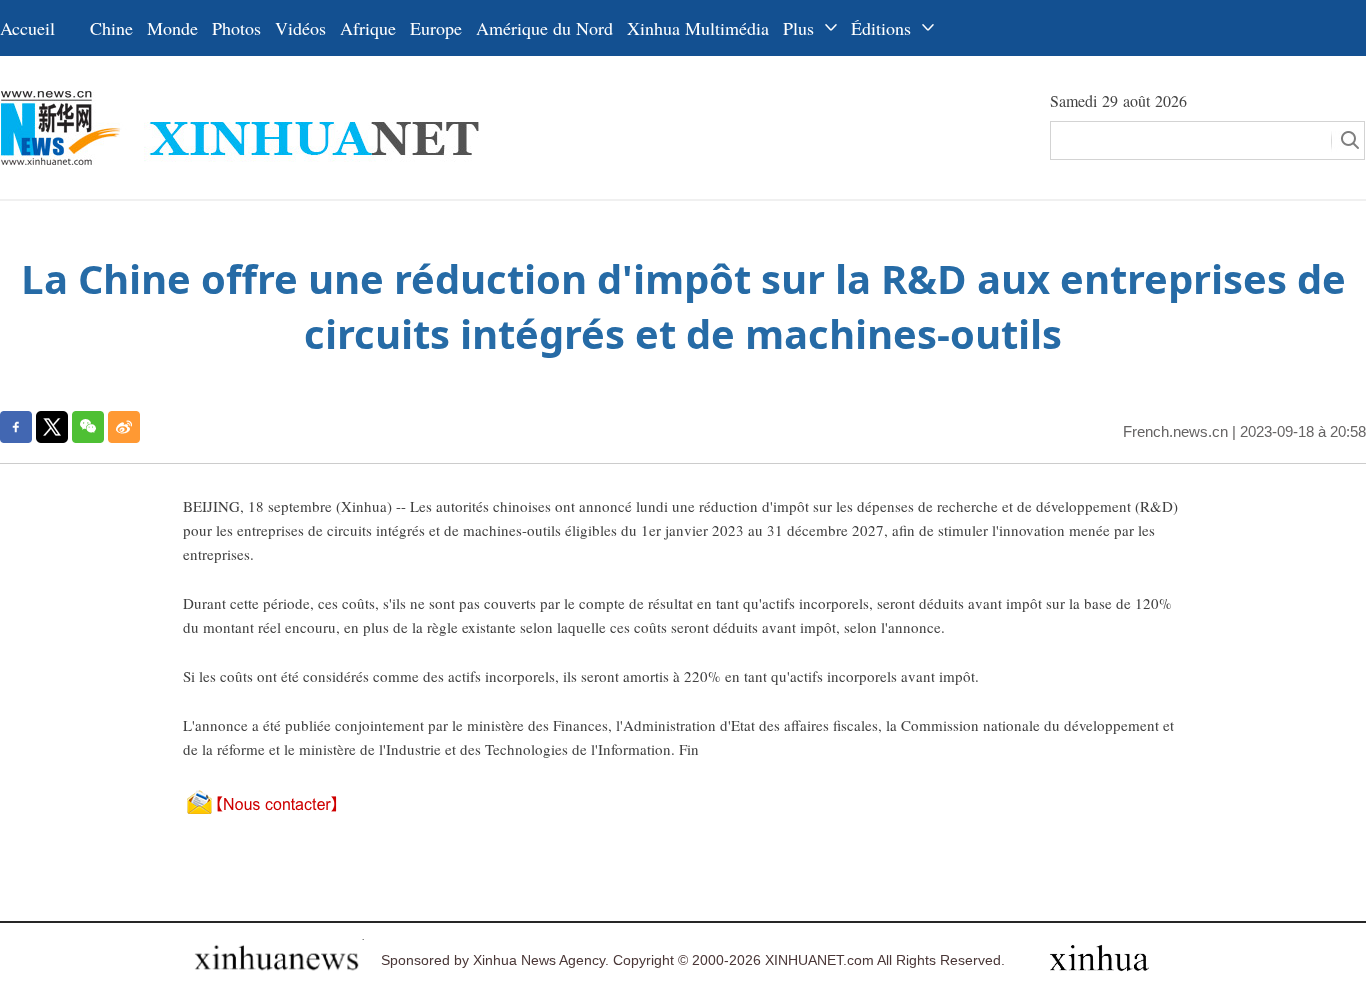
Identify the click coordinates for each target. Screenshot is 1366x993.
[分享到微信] (88, 427)
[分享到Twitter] (52, 427)
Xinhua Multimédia (698, 28)
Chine (111, 28)
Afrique (368, 28)
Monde (172, 28)
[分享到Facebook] (16, 427)
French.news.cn (1175, 431)
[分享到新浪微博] (124, 427)
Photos (236, 28)
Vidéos (300, 28)
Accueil (27, 28)
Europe (436, 28)
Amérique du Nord (544, 28)
